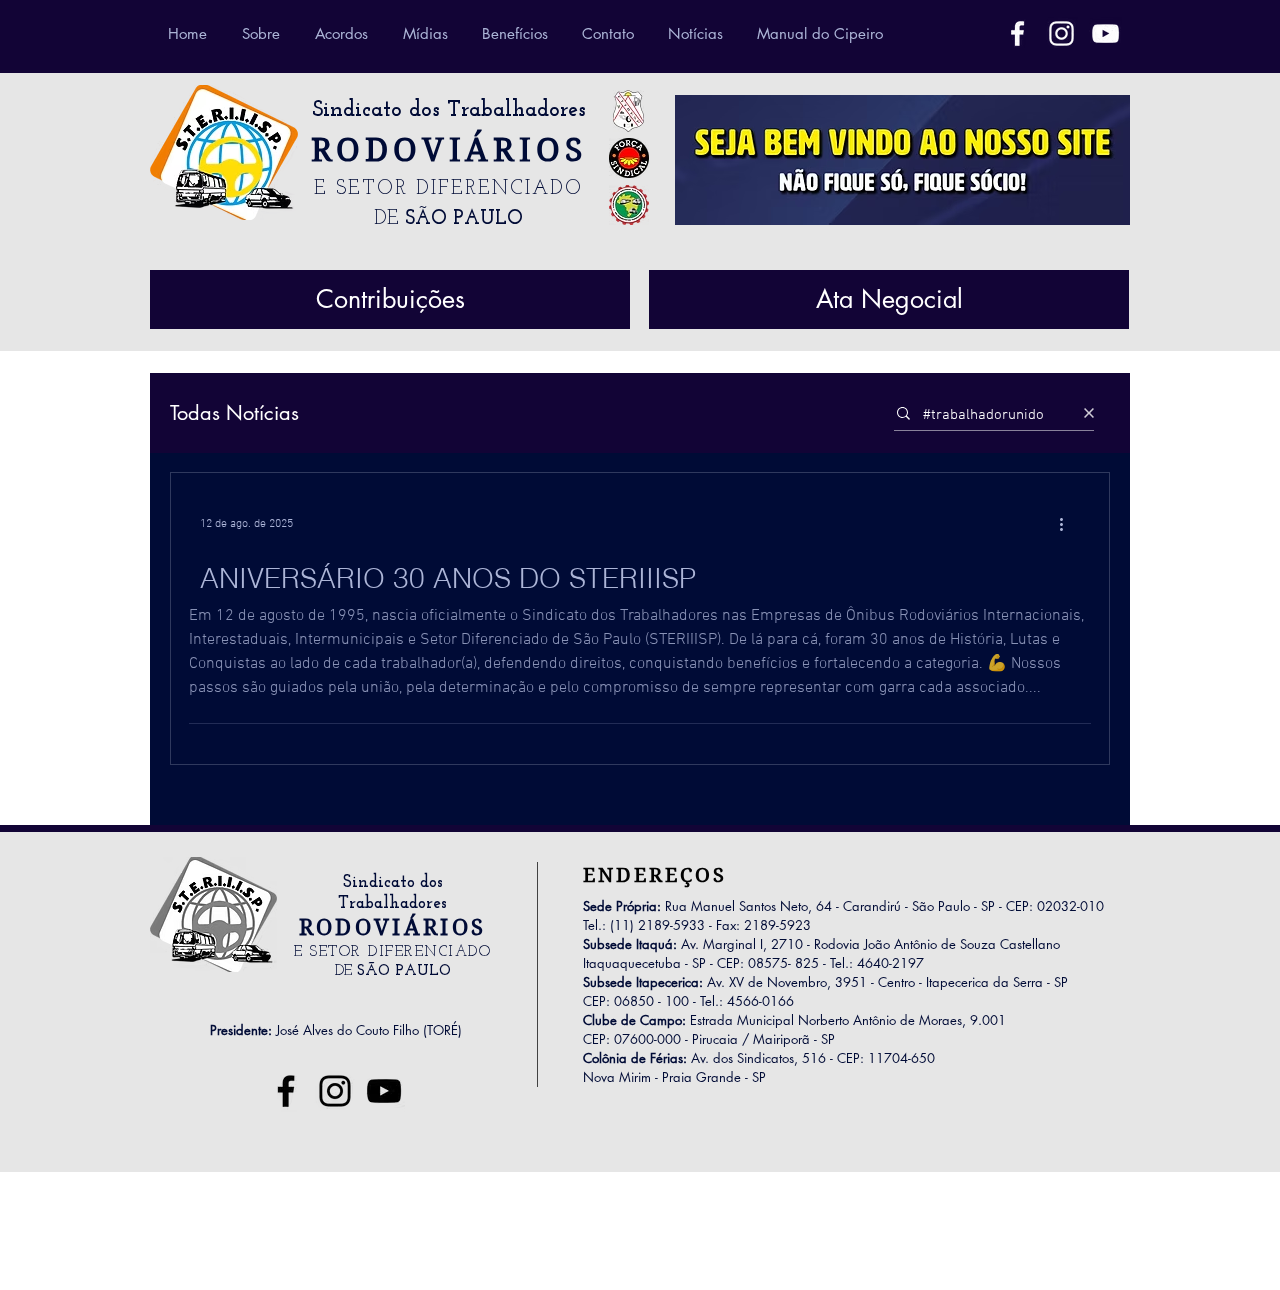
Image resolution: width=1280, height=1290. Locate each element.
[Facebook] (1017, 33)
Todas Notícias (234, 413)
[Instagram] (335, 1091)
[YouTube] (384, 1091)
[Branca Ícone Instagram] (1061, 33)
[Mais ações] (1068, 524)
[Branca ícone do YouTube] (1105, 33)
